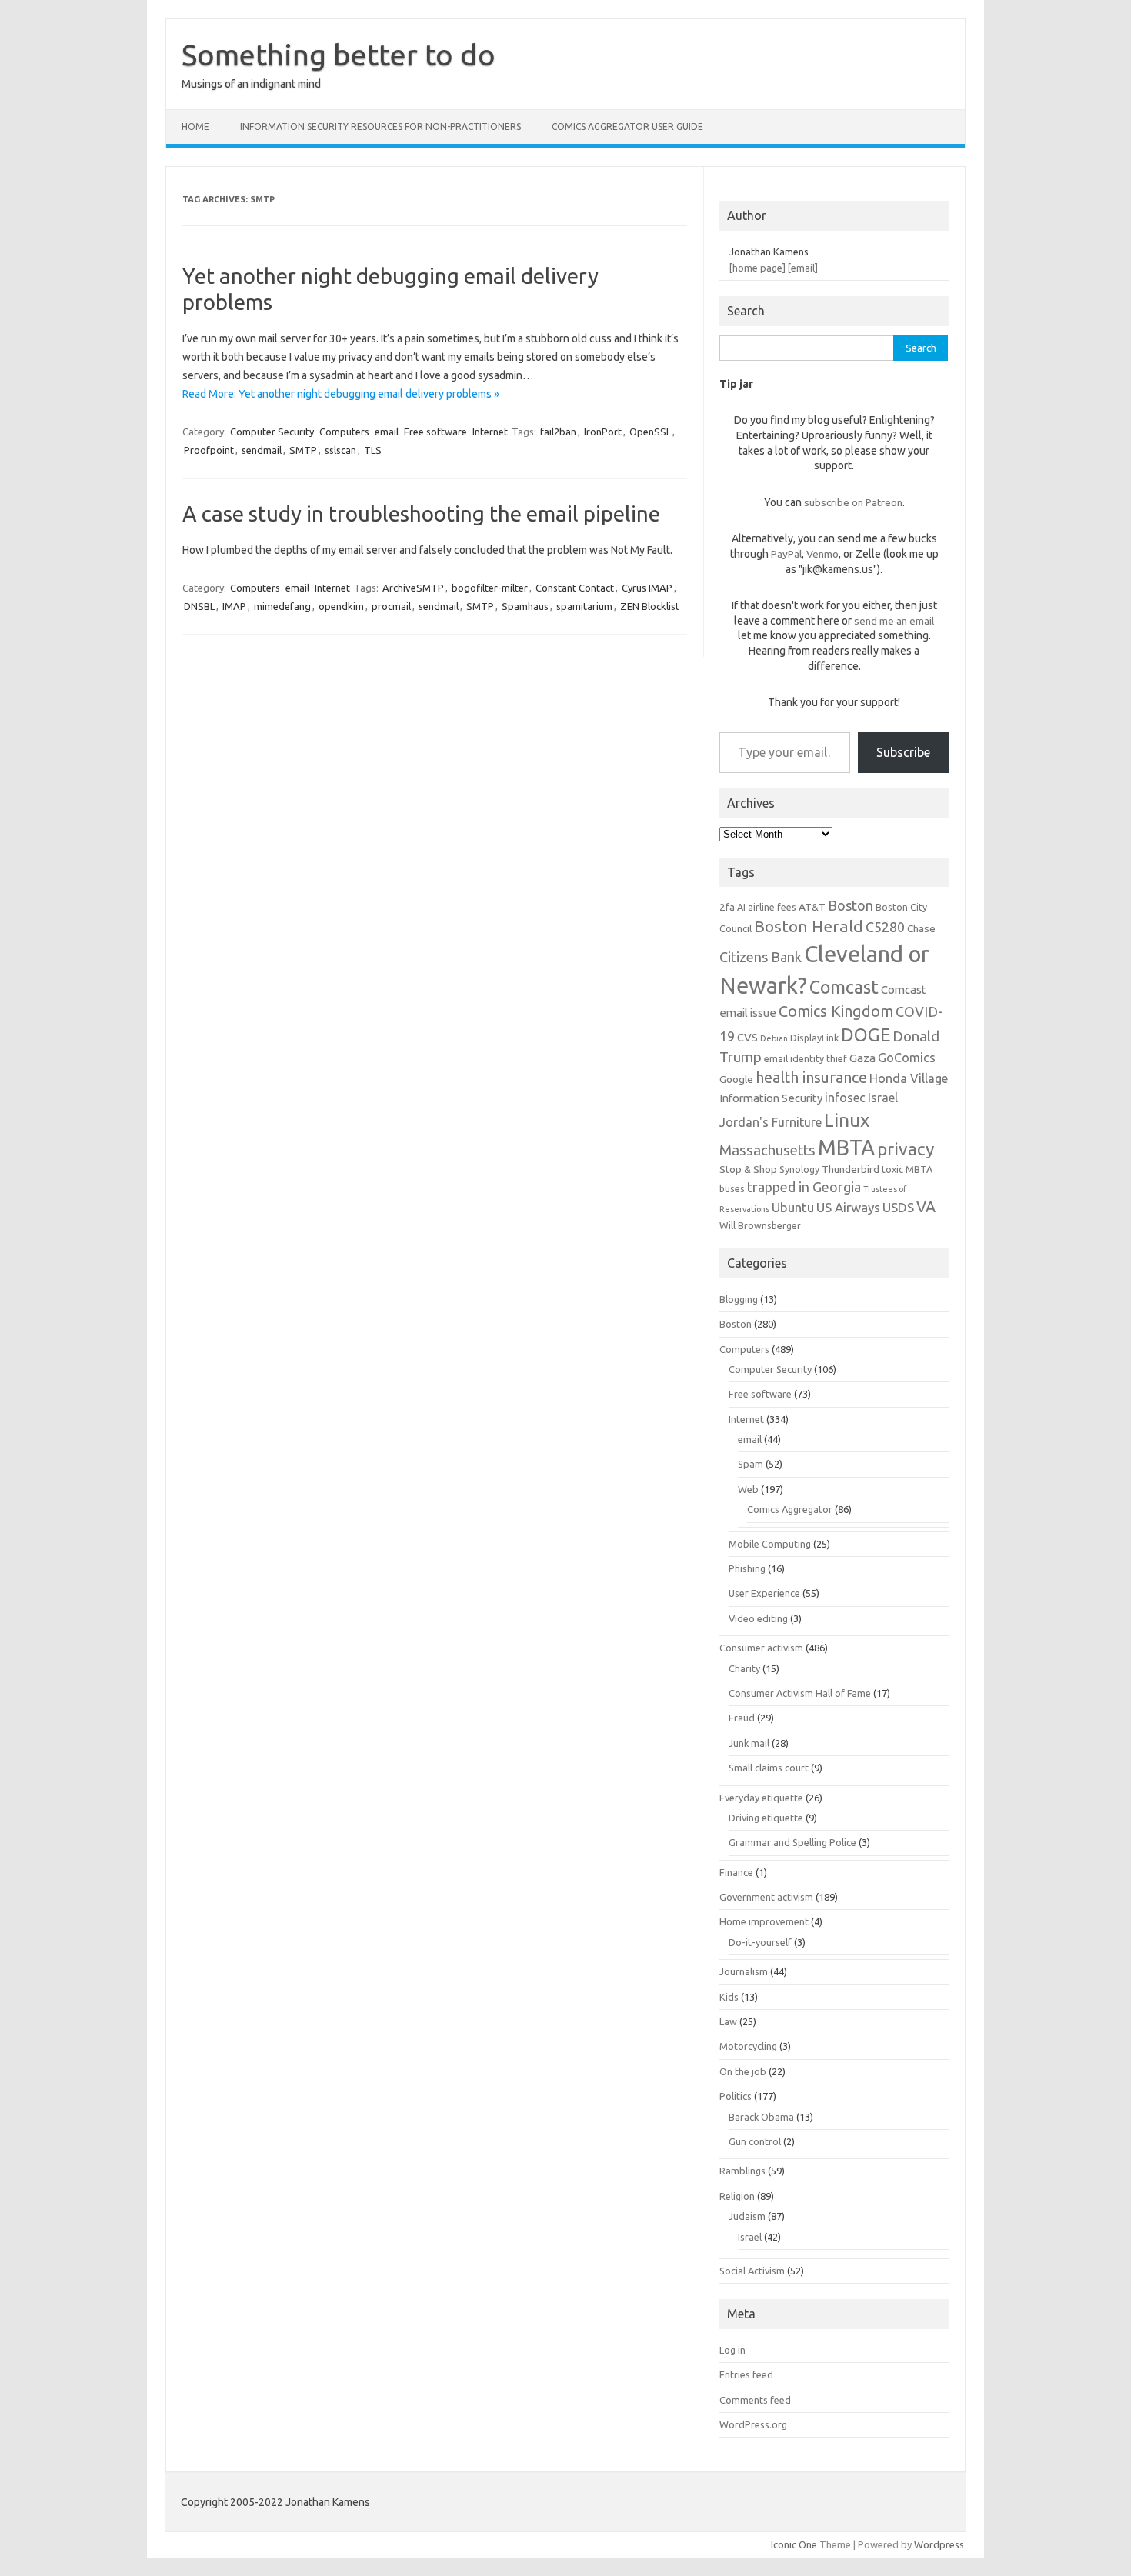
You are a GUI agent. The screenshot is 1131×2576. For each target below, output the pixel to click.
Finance (736, 1872)
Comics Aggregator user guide (627, 127)
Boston (851, 905)
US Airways (848, 1207)
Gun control (755, 2141)
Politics (736, 2096)
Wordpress (939, 2544)
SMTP (303, 450)
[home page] (757, 268)
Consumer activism (761, 1648)
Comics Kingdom (836, 1011)
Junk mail (749, 1743)
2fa (727, 907)
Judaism (747, 2216)
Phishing (747, 1568)
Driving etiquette (766, 1818)
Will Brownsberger (760, 1225)
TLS (373, 450)
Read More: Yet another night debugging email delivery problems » (341, 394)
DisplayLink (814, 1038)
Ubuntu (793, 1207)
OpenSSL (650, 432)
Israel (883, 1098)
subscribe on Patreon (853, 502)
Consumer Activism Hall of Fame (800, 1693)
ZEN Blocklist (650, 606)
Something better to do (339, 55)
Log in (732, 2350)
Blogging (739, 1299)
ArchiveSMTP (413, 588)
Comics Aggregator (790, 1509)
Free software (435, 432)
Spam (751, 1464)
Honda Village (909, 1078)
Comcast (844, 987)
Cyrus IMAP (647, 588)
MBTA (846, 1148)
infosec (845, 1098)
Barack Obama (761, 2117)
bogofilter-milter (490, 588)
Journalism (744, 1971)
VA (926, 1207)
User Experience (764, 1593)
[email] (803, 268)
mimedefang (282, 606)
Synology (799, 1169)
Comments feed (755, 2400)
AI (741, 907)
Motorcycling (748, 2046)
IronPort (603, 432)
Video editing (758, 1618)
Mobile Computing (770, 1544)
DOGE (866, 1035)
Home (195, 127)
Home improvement (764, 1921)
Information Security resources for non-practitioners (380, 127)
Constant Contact (575, 588)
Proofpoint (209, 450)
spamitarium (584, 606)
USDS (898, 1207)
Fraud (742, 1718)
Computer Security (272, 432)
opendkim (341, 606)
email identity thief (806, 1058)
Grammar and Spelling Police (792, 1842)
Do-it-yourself (760, 1942)
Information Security (771, 1098)
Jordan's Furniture (771, 1122)
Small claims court (769, 1768)
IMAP (234, 606)
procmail (391, 606)
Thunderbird (851, 1169)
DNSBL (199, 606)
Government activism (766, 1897)
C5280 (885, 927)
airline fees (772, 907)
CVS (747, 1037)
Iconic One (794, 2544)
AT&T (812, 907)
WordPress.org (753, 2424)
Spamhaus (525, 606)
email (387, 432)
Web (748, 1489)
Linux (847, 1120)
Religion (737, 2196)
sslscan (340, 450)
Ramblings (742, 2171)
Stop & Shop (748, 1169)
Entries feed (746, 2374)
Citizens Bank (761, 957)
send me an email (894, 621)
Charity (744, 1668)
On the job (743, 2071)
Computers (344, 432)
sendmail (262, 450)
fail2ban (558, 432)
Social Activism (752, 2271)
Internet (490, 432)
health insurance (811, 1078)
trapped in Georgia (804, 1187)
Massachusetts (767, 1150)
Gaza (862, 1058)
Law (728, 2021)
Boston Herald (809, 926)
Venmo (822, 554)
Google (736, 1079)
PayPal (786, 554)
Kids (729, 1997)
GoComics (907, 1058)
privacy (906, 1149)
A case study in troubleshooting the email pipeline (421, 513)
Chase (921, 928)
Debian (774, 1038)
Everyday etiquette (761, 1798)
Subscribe (903, 752)
